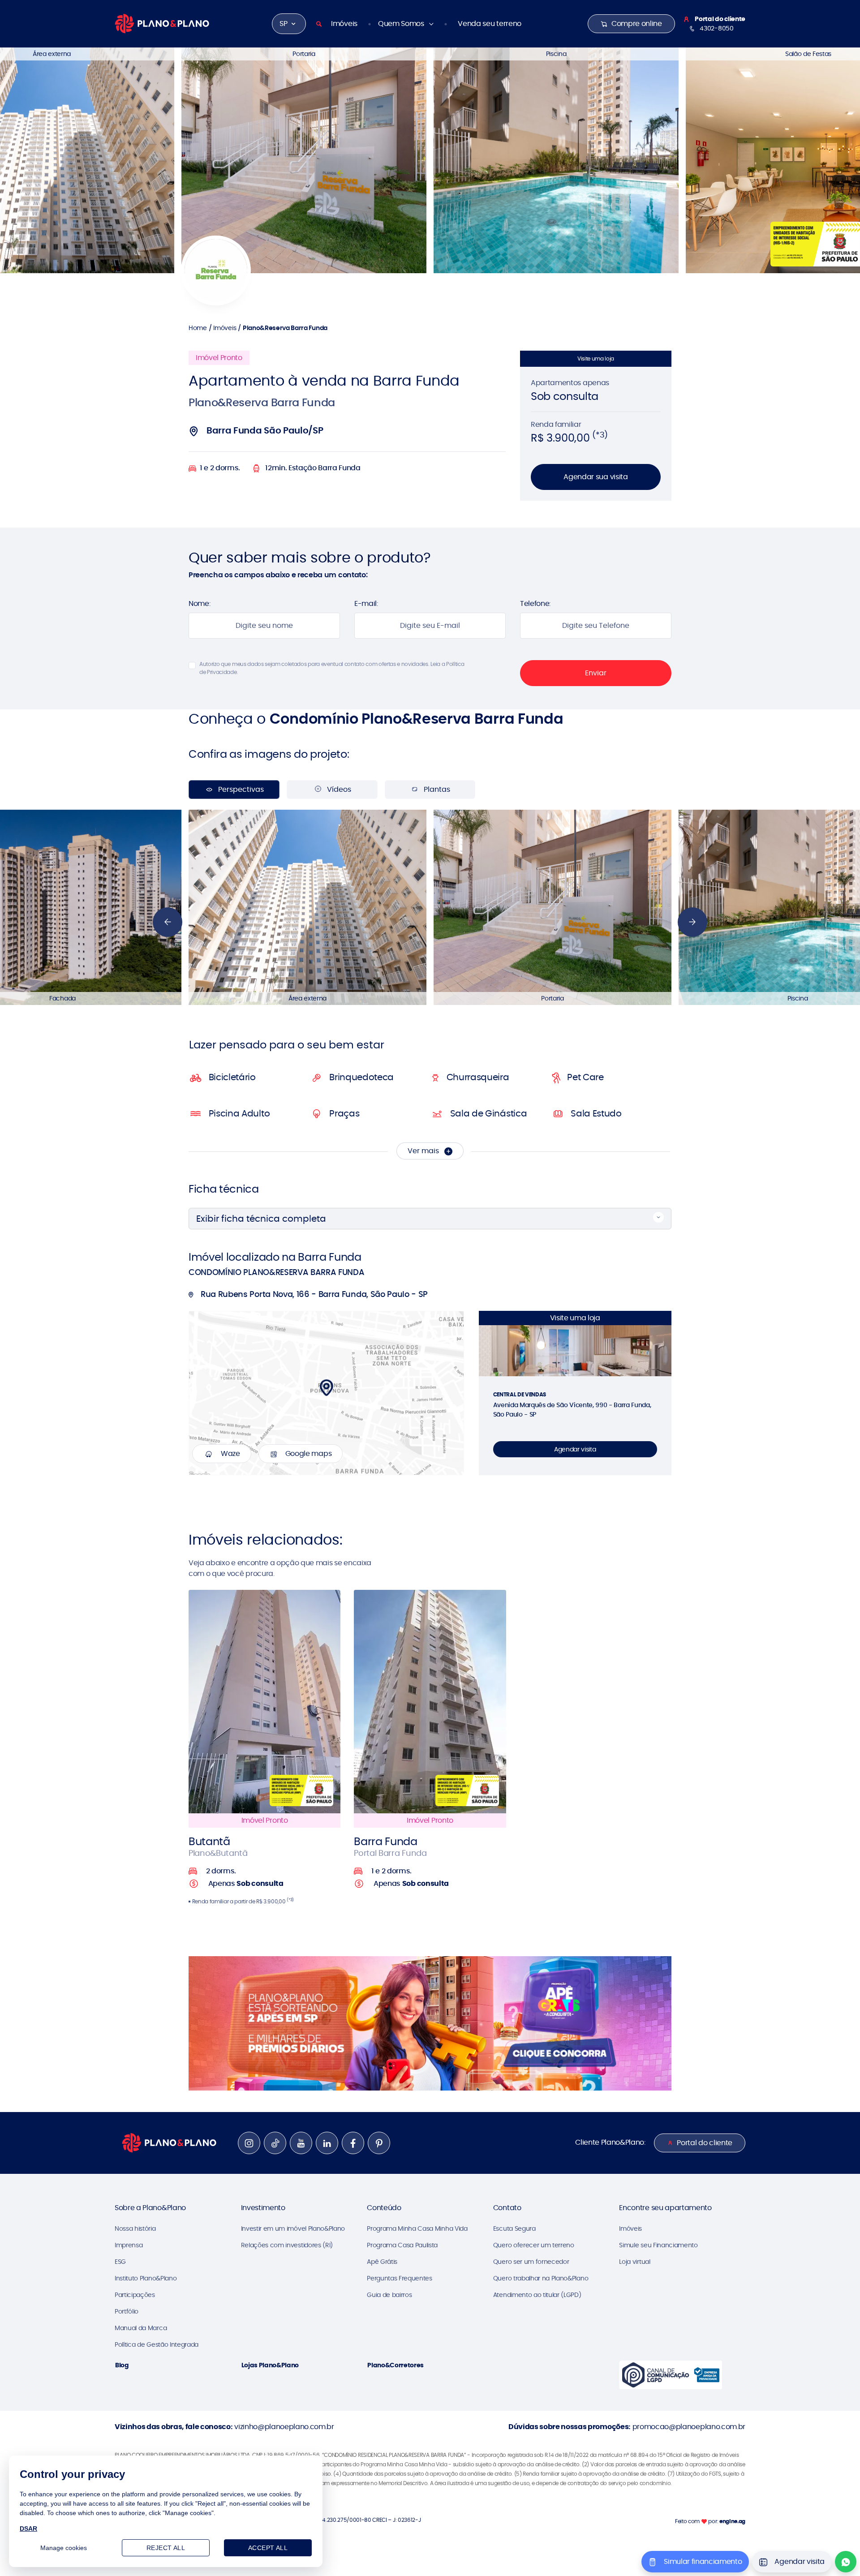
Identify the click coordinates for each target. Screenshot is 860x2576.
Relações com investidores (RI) (287, 2245)
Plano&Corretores (396, 2365)
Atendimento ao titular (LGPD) (537, 2295)
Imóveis (344, 24)
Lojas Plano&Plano (270, 2365)
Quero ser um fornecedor (531, 2262)
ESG (120, 2262)
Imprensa (129, 2245)
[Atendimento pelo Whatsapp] (846, 2562)
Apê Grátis (382, 2262)
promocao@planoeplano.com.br (689, 2427)
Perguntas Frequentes (400, 2278)
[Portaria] (304, 160)
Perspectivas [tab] (241, 789)
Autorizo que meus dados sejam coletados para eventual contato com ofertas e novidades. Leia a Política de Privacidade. (332, 668)
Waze (230, 1453)
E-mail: (366, 603)
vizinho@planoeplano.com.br (284, 2427)
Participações (135, 2295)
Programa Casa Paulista (402, 2245)
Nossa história (135, 2228)
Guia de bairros (389, 2295)
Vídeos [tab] (339, 789)
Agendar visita (575, 1449)
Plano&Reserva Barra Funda (285, 328)
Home (198, 328)
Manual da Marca (141, 2328)
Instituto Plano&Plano (146, 2278)
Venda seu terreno (490, 24)
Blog (122, 2365)
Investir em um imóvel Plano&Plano (293, 2228)
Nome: (199, 603)
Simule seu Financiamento (658, 2245)
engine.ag (732, 2521)
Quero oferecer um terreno (534, 2245)
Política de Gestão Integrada (157, 2344)
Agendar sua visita (596, 477)
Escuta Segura (514, 2228)
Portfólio (127, 2311)
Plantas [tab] (437, 789)
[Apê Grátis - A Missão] (430, 2023)
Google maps (308, 1453)
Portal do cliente (705, 2143)
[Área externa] (307, 907)
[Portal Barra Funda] (430, 1702)
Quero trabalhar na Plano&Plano (541, 2278)
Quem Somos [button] (402, 24)
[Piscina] (556, 160)
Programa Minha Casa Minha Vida (417, 2228)
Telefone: (535, 603)
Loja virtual (634, 2262)
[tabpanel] (430, 907)
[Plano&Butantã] (264, 1702)
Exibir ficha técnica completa (261, 1219)
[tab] (289, 1045)
